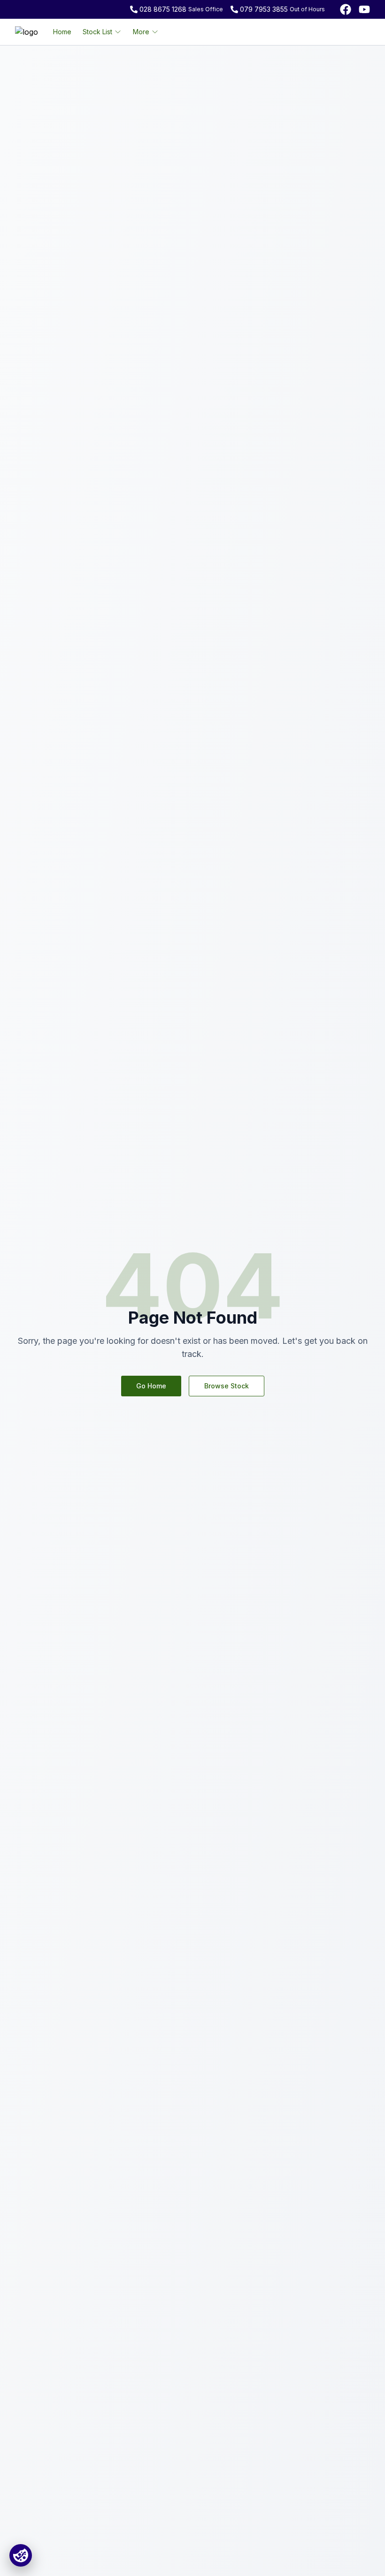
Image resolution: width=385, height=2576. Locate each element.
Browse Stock (227, 1386)
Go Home (151, 1386)
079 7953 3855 (264, 9)
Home (62, 32)
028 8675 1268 (163, 9)
